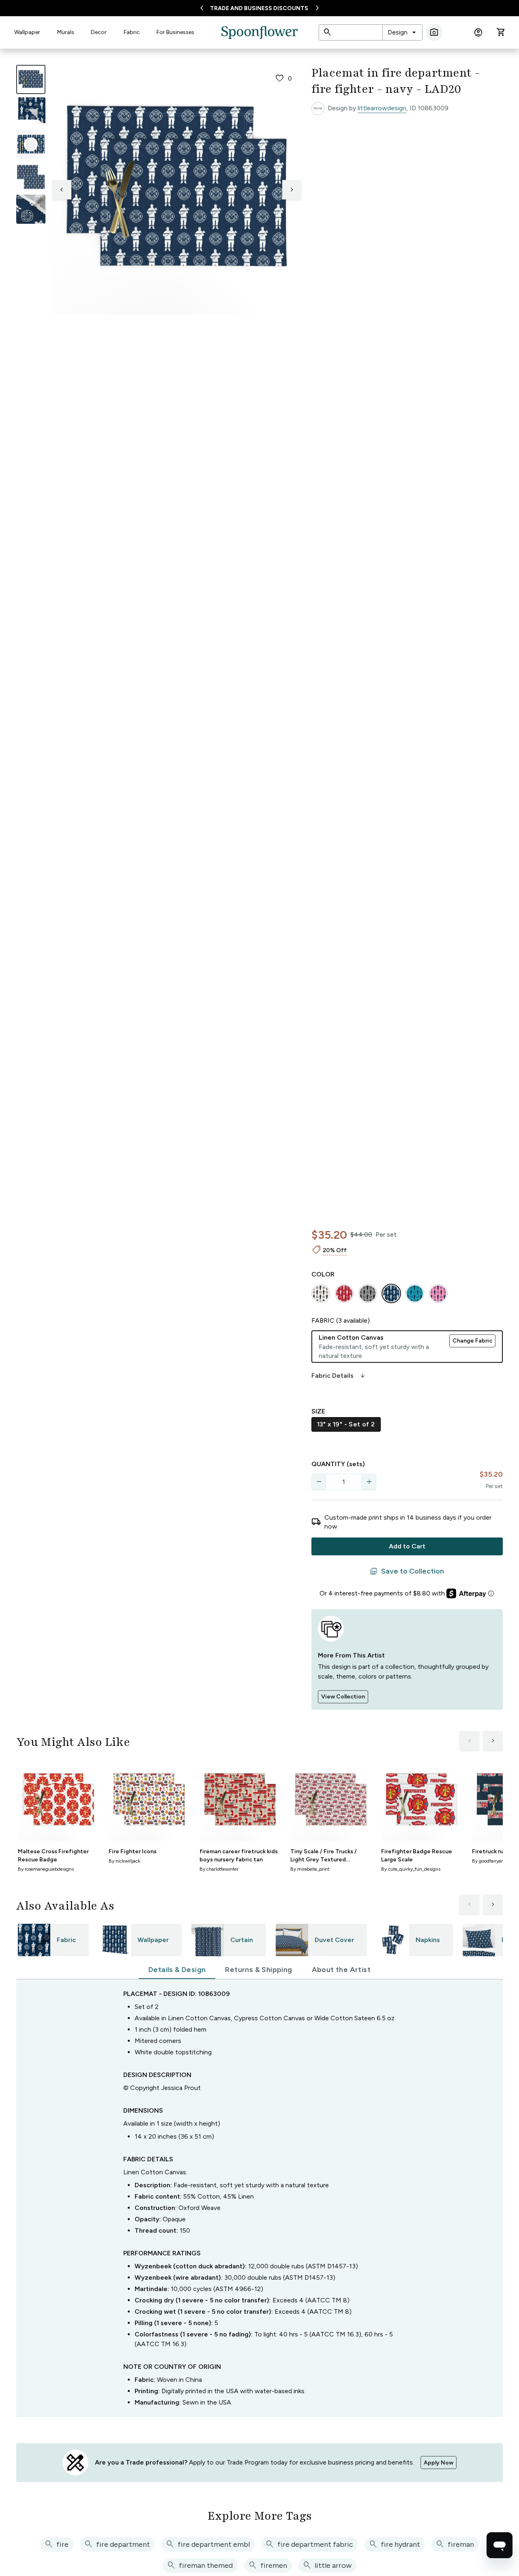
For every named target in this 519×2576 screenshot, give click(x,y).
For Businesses (175, 32)
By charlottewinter (219, 1869)
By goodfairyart (488, 1861)
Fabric (132, 32)
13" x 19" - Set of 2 (346, 1424)
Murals (66, 32)
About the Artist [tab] (341, 1970)
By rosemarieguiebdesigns (46, 1869)
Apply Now (439, 2463)
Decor (99, 32)
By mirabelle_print (310, 1869)
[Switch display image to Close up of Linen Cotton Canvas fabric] (31, 209)
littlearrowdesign (382, 108)
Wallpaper (27, 32)
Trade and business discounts (259, 8)
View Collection (343, 1697)
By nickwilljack (124, 1861)
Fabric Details (339, 1376)
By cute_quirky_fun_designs (411, 1869)
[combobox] (402, 32)
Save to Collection (407, 1572)
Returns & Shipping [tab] (258, 1970)
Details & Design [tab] (177, 1970)
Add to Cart (407, 1546)
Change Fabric (472, 1341)
